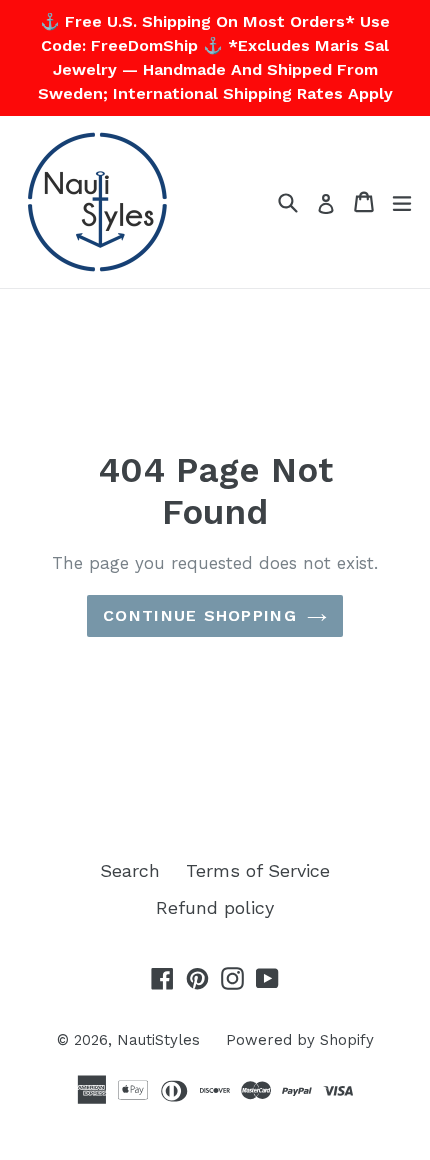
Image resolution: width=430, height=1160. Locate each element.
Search (130, 870)
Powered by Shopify (300, 1040)
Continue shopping (200, 615)
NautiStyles (158, 1040)
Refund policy (215, 907)
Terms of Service (258, 870)
